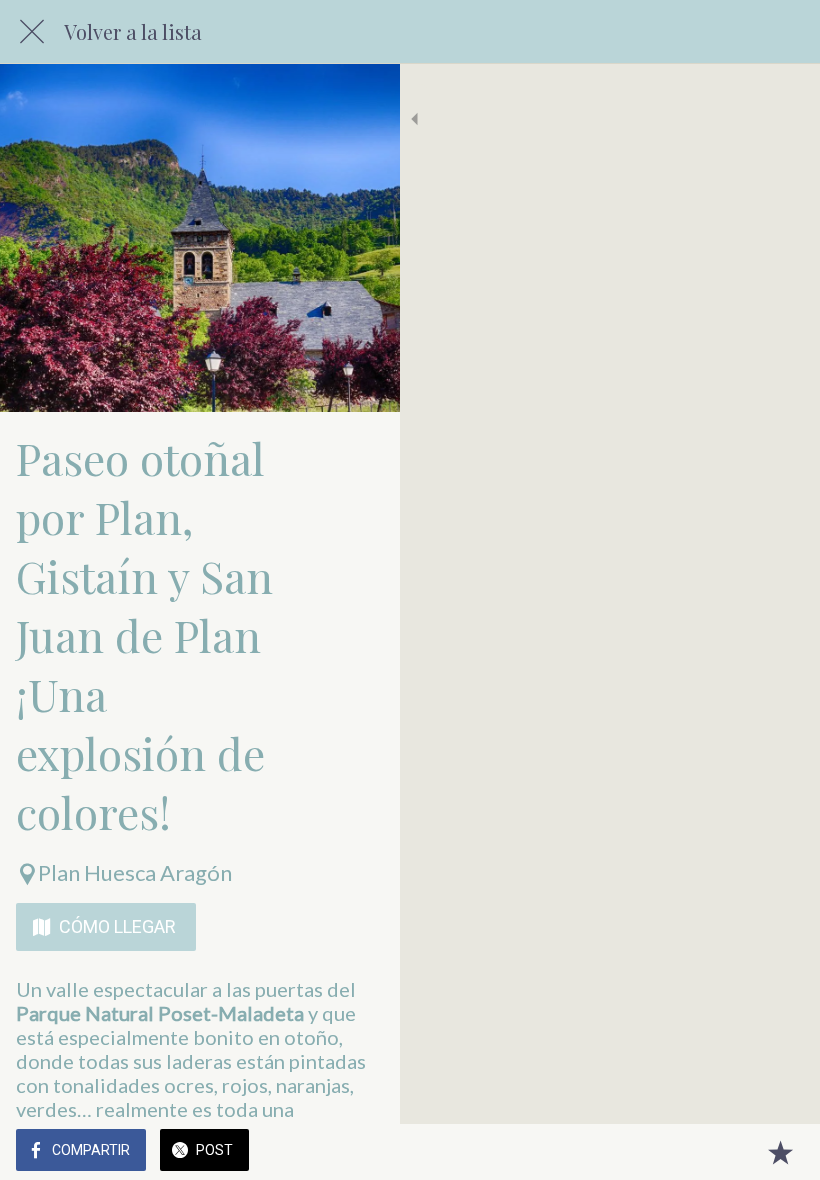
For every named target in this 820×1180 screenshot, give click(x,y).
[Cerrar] (32, 32)
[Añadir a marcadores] (780, 1152)
